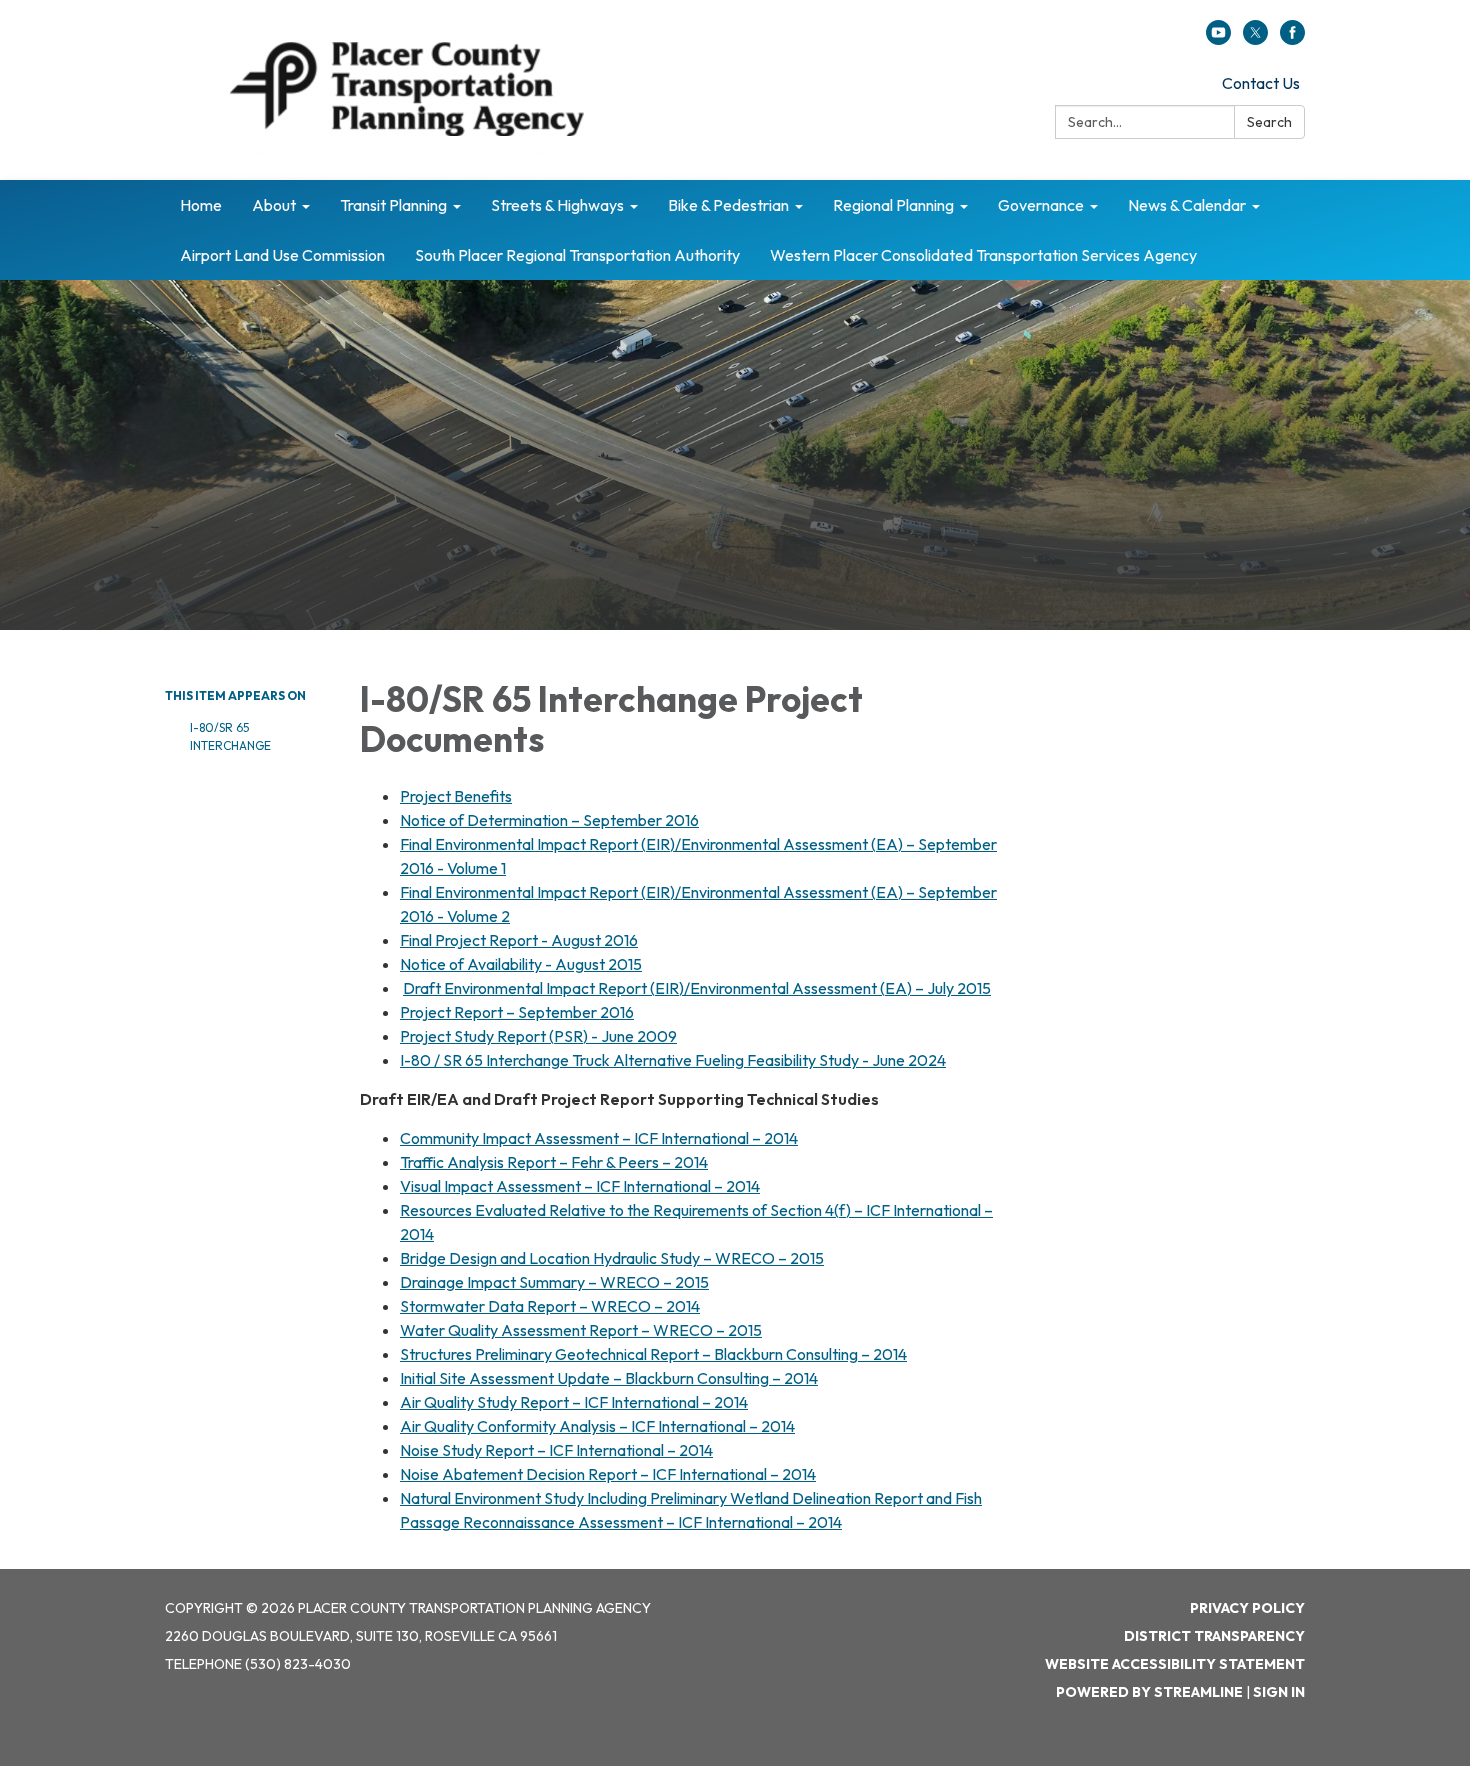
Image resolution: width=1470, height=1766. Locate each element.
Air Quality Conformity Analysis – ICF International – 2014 (597, 1426)
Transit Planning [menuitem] (393, 205)
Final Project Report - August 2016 (519, 940)
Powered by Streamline (1149, 1692)
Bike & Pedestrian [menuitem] (728, 205)
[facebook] (1292, 39)
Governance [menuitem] (1041, 205)
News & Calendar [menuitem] (1187, 205)
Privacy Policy (1247, 1608)
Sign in (1279, 1692)
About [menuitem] (274, 205)
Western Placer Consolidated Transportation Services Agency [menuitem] (983, 255)
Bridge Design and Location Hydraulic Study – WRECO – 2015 (612, 1258)
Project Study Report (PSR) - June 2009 (538, 1036)
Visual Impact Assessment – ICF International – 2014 (580, 1186)
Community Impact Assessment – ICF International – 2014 (599, 1138)
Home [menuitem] (201, 205)
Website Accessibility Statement (1175, 1664)
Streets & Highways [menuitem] (557, 205)
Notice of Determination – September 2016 (549, 820)
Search (1269, 122)
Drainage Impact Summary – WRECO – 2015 (554, 1282)
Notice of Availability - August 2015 (521, 964)
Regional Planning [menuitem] (893, 205)
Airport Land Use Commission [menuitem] (282, 255)
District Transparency (1214, 1636)
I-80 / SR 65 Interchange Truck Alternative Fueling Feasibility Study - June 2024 (673, 1060)
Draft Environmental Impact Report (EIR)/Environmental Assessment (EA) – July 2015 (697, 988)
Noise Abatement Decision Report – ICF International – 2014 (608, 1474)
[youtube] (1218, 39)
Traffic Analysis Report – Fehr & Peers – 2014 (554, 1162)
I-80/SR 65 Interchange (230, 736)
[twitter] (1255, 39)
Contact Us (1261, 83)
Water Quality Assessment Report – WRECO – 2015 (581, 1330)
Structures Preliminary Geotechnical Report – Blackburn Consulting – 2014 (653, 1354)
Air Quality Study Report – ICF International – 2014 (574, 1402)
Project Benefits (456, 796)
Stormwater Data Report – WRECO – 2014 (550, 1306)
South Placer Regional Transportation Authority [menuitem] (577, 255)
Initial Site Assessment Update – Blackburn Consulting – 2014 (609, 1378)
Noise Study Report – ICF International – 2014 (556, 1450)
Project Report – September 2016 (517, 1012)
